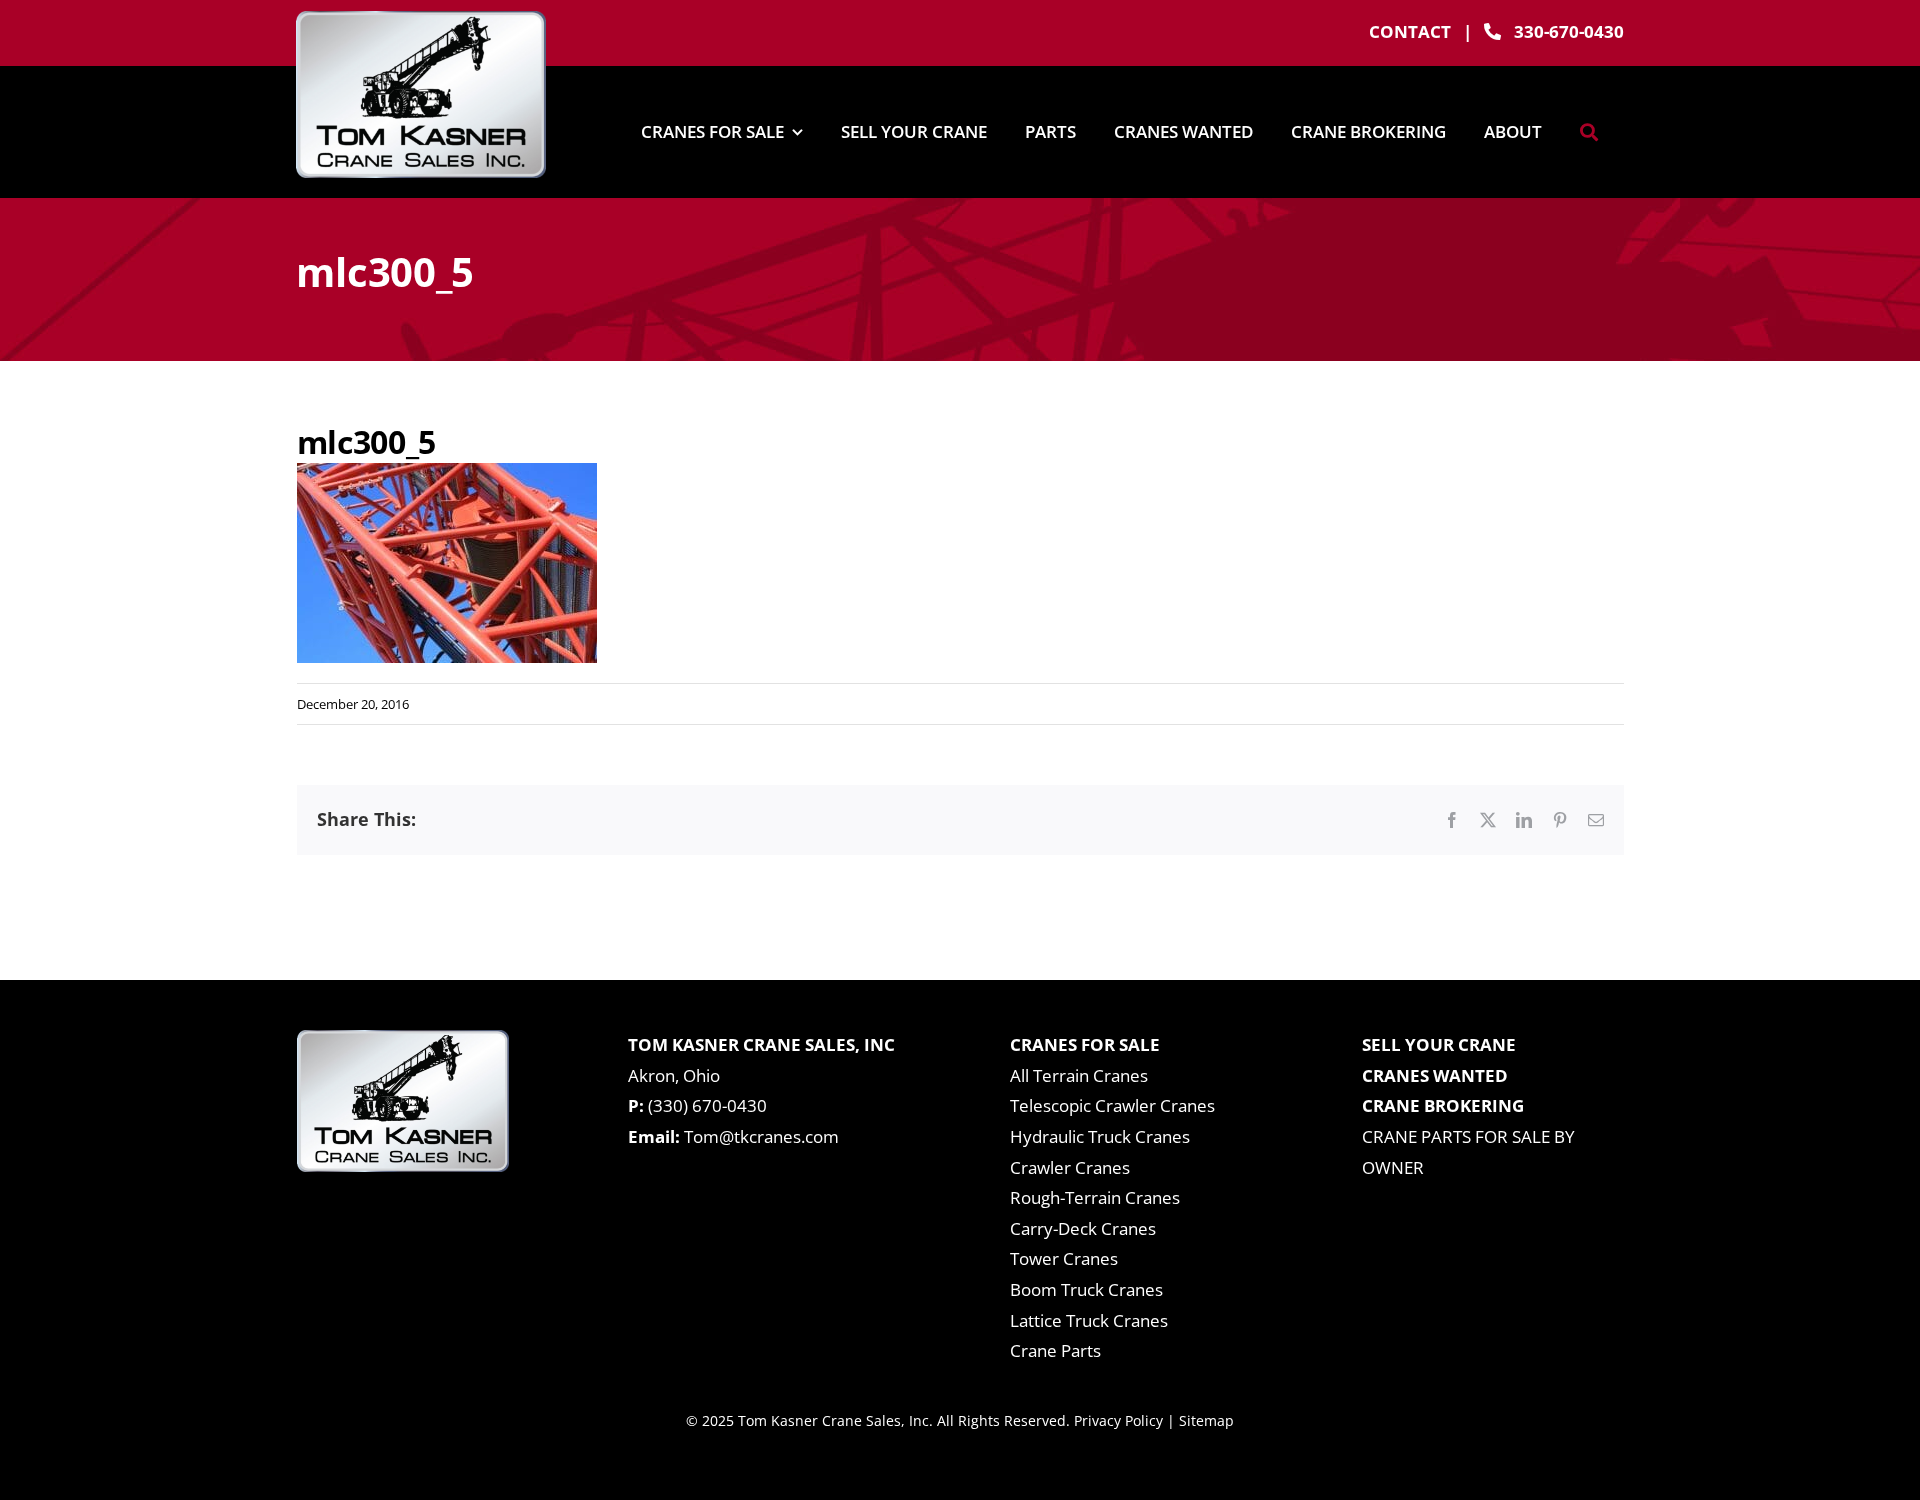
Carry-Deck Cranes (1083, 1228)
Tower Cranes (1064, 1258)
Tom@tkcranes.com (761, 1136)
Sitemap (1206, 1420)
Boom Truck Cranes (1086, 1289)
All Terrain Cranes (1079, 1075)
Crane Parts (1055, 1350)
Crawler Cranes (1070, 1167)
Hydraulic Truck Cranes (1100, 1136)
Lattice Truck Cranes (1089, 1320)
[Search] (1589, 132)
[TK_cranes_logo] (421, 19)
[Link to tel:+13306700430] (1492, 31)
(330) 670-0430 (707, 1105)
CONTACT (1410, 31)
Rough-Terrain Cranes (1095, 1197)
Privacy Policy (1118, 1420)
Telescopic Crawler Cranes (1112, 1105)
